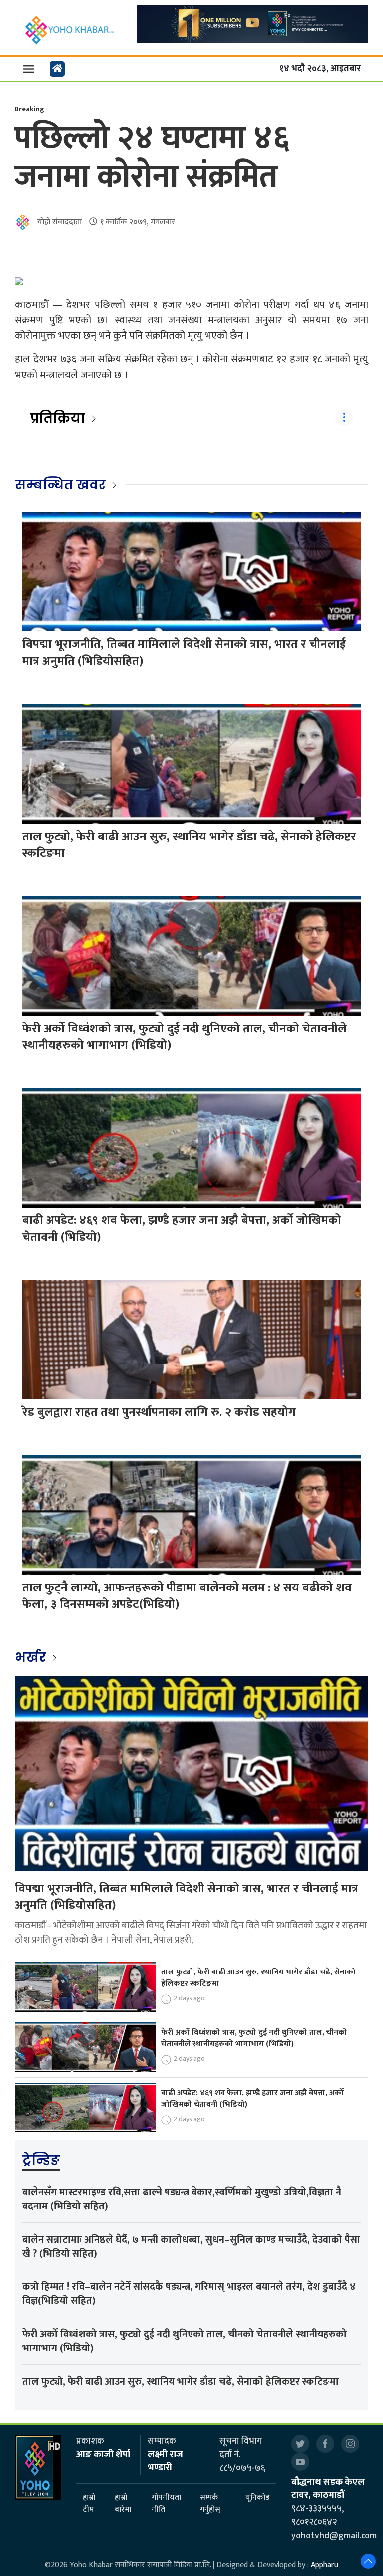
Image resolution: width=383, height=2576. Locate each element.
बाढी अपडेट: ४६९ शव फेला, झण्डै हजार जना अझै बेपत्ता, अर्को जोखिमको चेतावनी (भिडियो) (182, 1229)
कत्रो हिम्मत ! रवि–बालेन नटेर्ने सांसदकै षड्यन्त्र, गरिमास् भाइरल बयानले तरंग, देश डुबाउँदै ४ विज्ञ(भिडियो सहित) (189, 2294)
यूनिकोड (258, 2498)
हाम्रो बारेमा (123, 2504)
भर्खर (32, 1657)
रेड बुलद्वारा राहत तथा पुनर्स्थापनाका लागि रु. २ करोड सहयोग (159, 1412)
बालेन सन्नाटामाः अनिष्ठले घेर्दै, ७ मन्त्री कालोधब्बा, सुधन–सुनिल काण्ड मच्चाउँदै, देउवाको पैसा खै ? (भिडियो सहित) (191, 2247)
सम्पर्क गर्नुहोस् (210, 2504)
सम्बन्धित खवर (60, 485)
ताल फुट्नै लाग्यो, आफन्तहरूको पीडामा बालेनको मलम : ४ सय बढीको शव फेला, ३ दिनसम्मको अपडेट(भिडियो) (187, 1596)
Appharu (324, 2565)
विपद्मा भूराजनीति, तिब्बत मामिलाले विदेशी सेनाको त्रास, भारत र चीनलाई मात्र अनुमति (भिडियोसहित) (184, 653)
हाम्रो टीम (89, 2504)
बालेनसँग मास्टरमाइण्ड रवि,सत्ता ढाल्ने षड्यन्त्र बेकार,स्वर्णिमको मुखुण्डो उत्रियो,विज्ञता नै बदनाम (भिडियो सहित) (182, 2199)
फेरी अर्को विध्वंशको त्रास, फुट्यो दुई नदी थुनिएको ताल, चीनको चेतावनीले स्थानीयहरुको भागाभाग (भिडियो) (185, 1037)
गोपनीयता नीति (166, 2504)
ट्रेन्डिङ (41, 2160)
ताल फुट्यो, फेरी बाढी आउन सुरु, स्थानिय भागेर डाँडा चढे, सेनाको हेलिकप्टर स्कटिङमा (189, 845)
